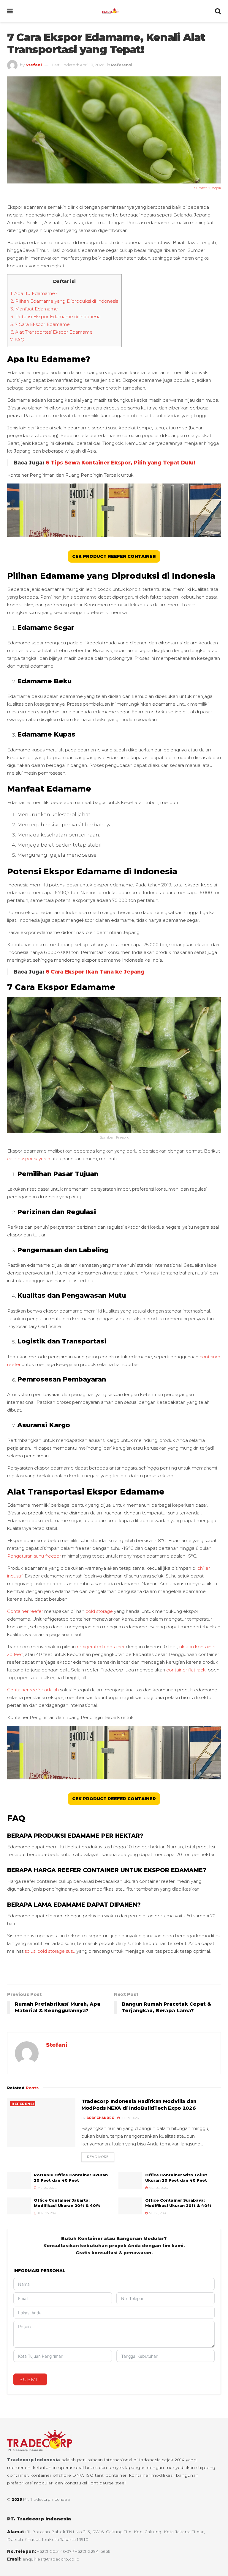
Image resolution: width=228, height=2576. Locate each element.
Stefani (34, 65)
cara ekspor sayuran (29, 1159)
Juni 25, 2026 (47, 2213)
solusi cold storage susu (50, 1951)
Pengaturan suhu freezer (34, 1556)
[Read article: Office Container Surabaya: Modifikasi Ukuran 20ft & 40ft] (130, 2206)
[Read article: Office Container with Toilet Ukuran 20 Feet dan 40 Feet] (130, 2181)
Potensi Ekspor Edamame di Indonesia (56, 317)
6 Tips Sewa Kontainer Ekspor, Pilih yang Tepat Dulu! (120, 463)
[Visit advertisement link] (114, 1972)
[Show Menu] (10, 11)
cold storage (100, 1611)
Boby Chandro (100, 2118)
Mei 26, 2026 (46, 2188)
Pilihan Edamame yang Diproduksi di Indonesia (64, 301)
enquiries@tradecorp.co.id (51, 2559)
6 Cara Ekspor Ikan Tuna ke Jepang (95, 972)
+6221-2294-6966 (93, 2551)
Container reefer (25, 1611)
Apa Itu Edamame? (34, 293)
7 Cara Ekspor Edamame (40, 324)
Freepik (215, 188)
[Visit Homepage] (114, 11)
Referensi (122, 65)
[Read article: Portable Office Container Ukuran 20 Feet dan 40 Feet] (19, 2181)
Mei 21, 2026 (157, 2213)
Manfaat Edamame (35, 309)
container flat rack (186, 1670)
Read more (101, 2157)
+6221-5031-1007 (55, 2551)
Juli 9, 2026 (129, 2118)
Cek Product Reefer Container (114, 556)
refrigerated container (101, 1647)
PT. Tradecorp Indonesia (47, 2499)
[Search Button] (218, 11)
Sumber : (202, 188)
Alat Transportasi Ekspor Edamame (52, 332)
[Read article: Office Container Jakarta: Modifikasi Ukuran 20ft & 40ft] (19, 2206)
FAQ (17, 340)
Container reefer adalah (33, 1690)
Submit (30, 2380)
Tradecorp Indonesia (34, 2460)
